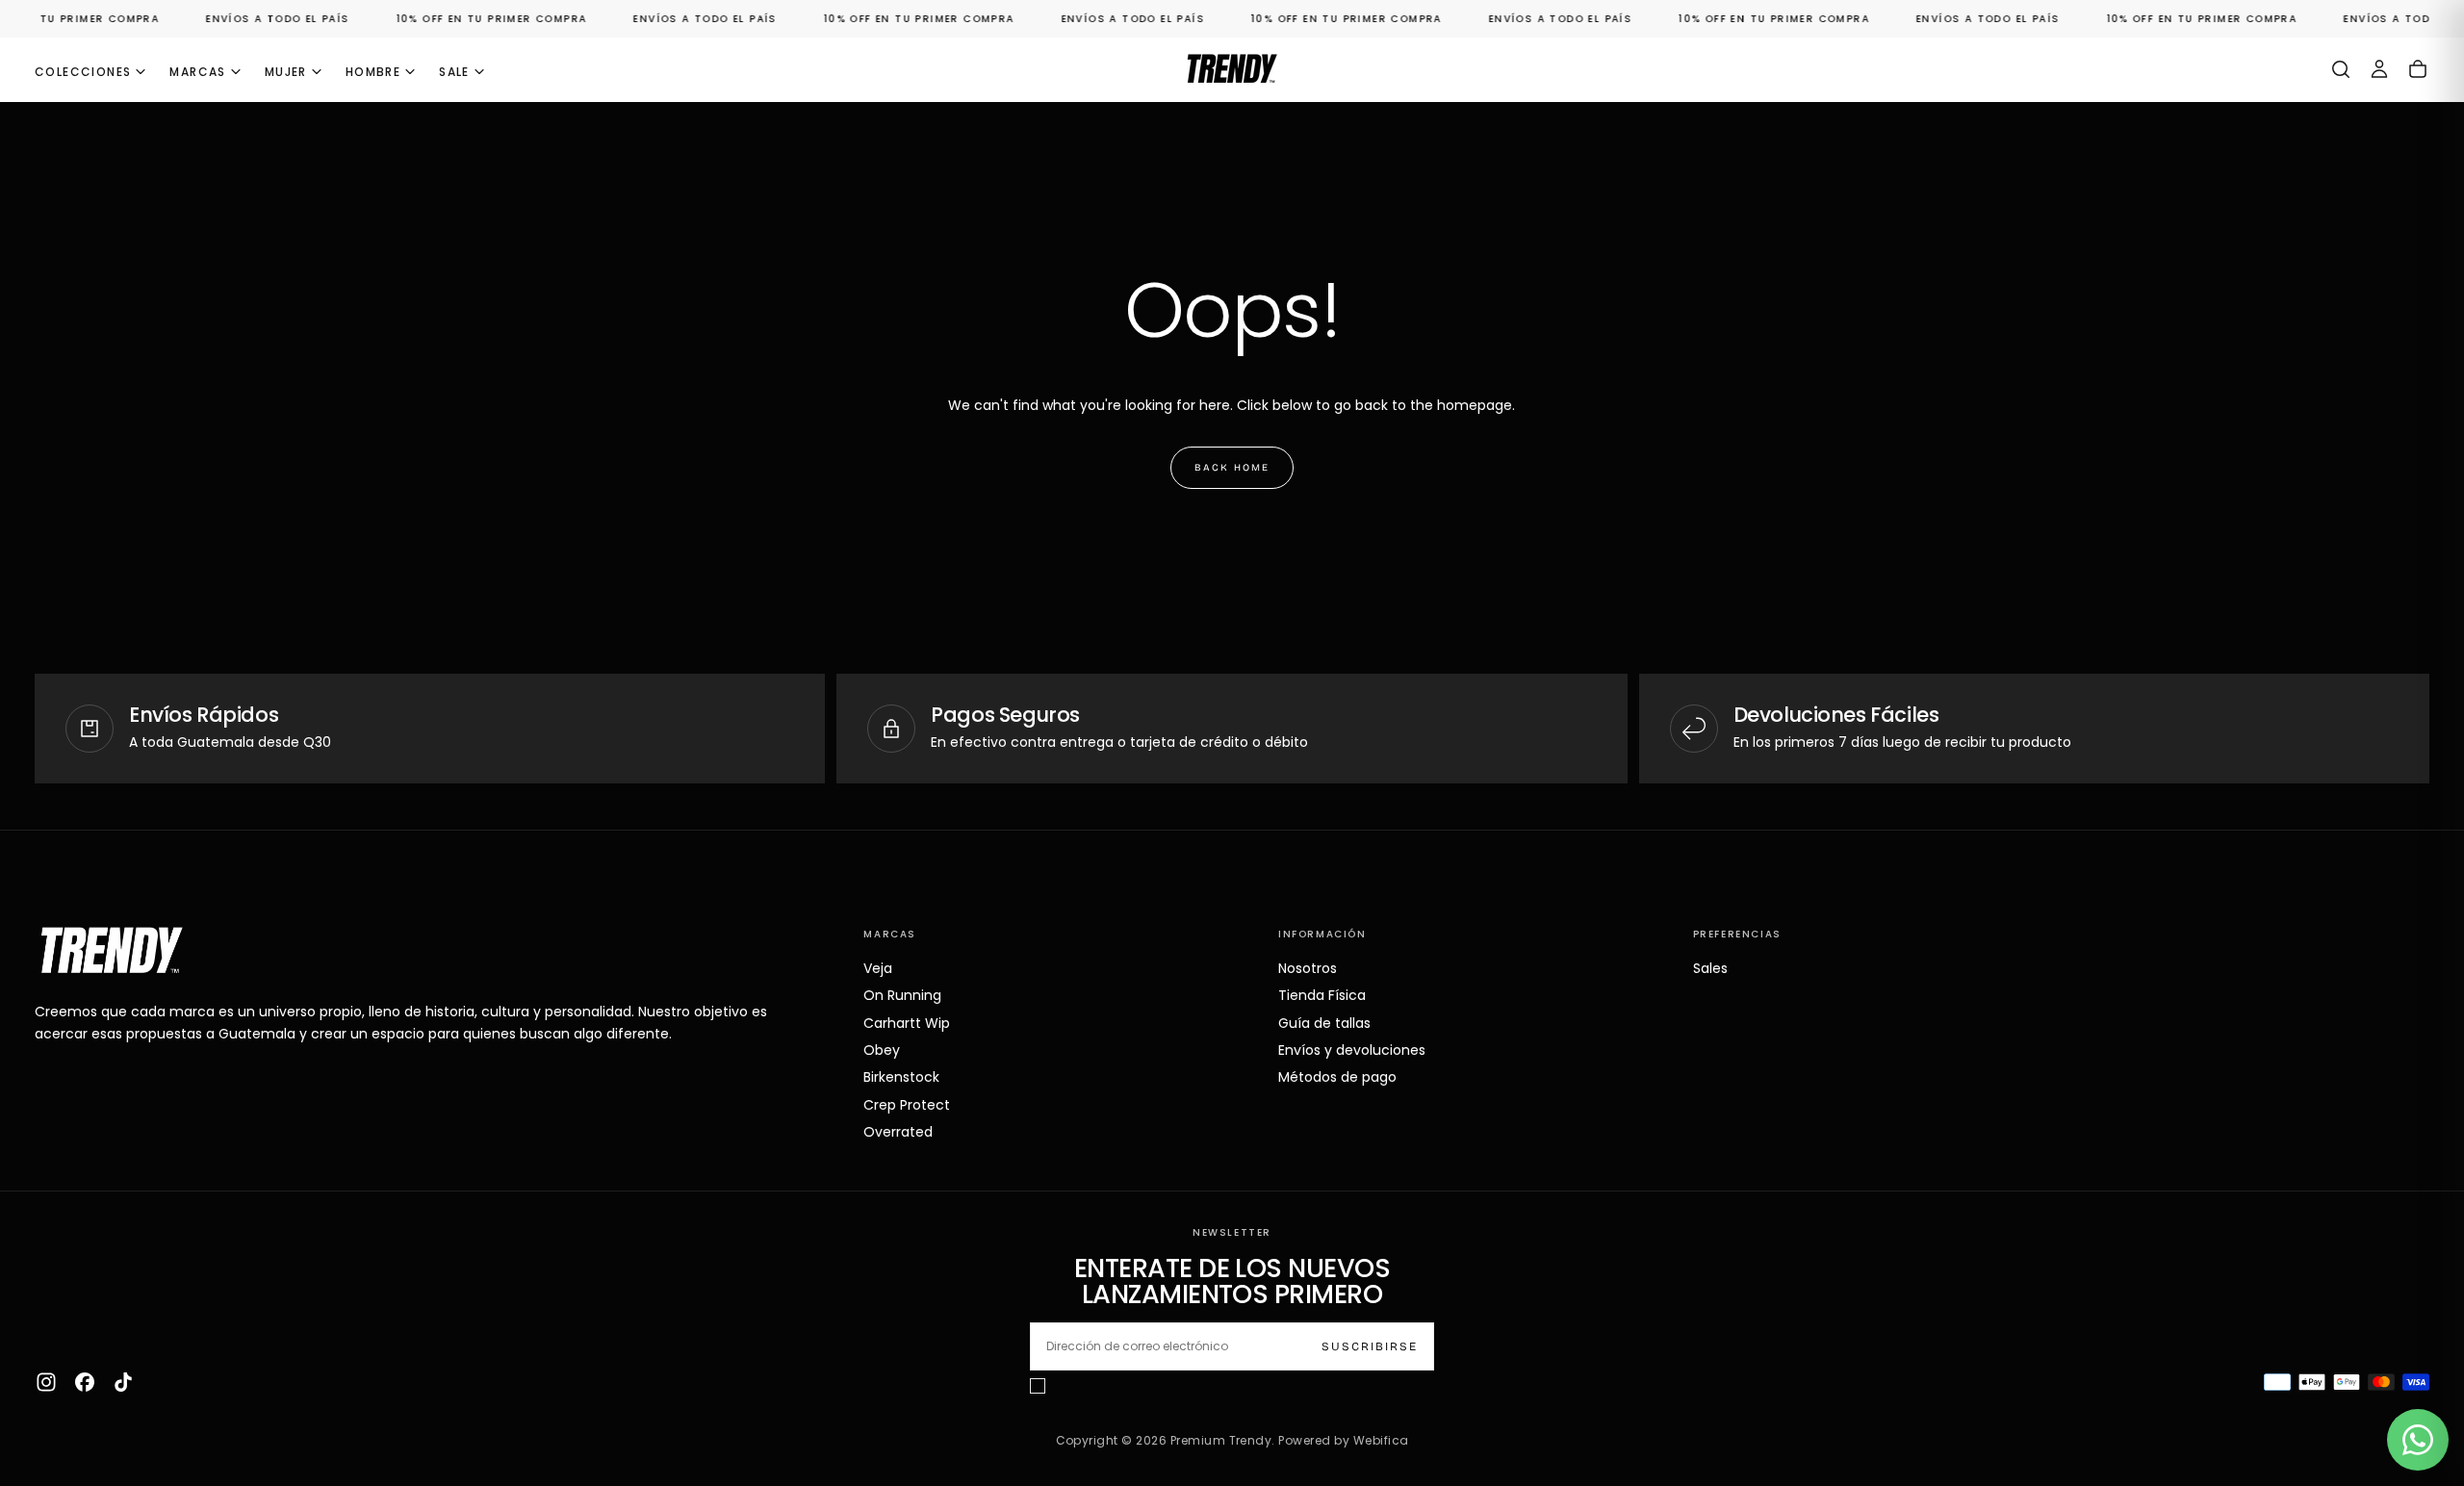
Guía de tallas (1324, 1023)
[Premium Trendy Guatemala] (112, 950)
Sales (1710, 968)
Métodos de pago (1337, 1077)
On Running (902, 995)
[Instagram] (46, 1382)
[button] (2341, 69)
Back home (1232, 468)
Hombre (373, 72)
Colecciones (83, 72)
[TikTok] (123, 1382)
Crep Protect (907, 1105)
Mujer (286, 72)
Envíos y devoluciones (1352, 1050)
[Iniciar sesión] (2379, 69)
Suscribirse (1370, 1346)
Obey (882, 1050)
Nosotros (1308, 968)
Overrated (898, 1132)
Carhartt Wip (907, 1023)
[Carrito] (2418, 69)
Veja (878, 968)
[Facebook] (85, 1382)
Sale (454, 72)
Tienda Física (1322, 995)
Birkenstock (901, 1077)
